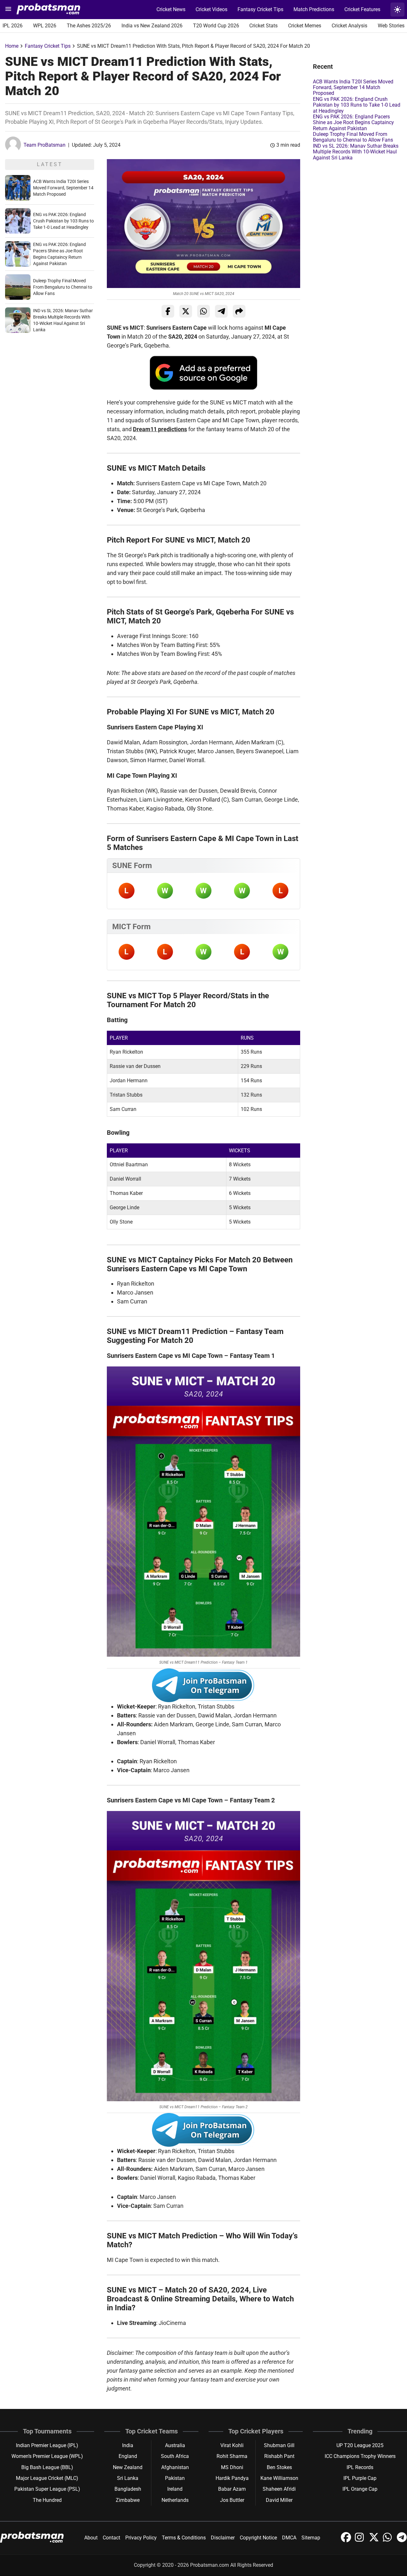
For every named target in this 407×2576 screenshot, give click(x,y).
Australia (175, 2445)
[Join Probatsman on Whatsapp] (389, 2541)
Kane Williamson (279, 2478)
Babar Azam (232, 2489)
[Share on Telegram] (221, 311)
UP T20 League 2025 (360, 2445)
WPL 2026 (45, 26)
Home (12, 46)
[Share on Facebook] (168, 311)
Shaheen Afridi (279, 2489)
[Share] (239, 311)
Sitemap (311, 2538)
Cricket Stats (263, 26)
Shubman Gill (279, 2445)
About (91, 2538)
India (128, 2445)
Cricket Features (362, 9)
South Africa (175, 2456)
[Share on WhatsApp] (203, 311)
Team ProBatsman (45, 145)
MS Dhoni (232, 2467)
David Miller (279, 2500)
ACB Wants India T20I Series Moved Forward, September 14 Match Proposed (63, 188)
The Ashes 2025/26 (89, 26)
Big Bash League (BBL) (47, 2467)
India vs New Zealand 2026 (152, 26)
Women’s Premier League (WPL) (47, 2456)
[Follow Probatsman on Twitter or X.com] (375, 2541)
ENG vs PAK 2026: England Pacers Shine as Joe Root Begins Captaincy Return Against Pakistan (353, 123)
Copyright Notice (258, 2538)
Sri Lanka (128, 2478)
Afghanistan (175, 2467)
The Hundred (47, 2500)
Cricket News (171, 9)
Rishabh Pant (279, 2456)
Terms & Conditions (184, 2538)
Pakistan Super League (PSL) (47, 2489)
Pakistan (175, 2478)
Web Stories (391, 26)
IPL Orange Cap (360, 2489)
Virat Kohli (232, 2445)
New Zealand (128, 2467)
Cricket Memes (305, 26)
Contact (111, 2538)
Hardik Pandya (232, 2478)
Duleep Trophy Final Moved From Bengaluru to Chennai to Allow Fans (63, 287)
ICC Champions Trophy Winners (360, 2456)
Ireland (175, 2489)
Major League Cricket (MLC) (47, 2478)
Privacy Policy (141, 2538)
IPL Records (360, 2467)
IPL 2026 (13, 26)
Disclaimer (223, 2538)
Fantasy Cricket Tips (260, 9)
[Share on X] (186, 311)
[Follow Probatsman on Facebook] (347, 2541)
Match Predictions (314, 9)
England (128, 2456)
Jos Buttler (232, 2500)
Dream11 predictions (160, 429)
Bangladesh (128, 2489)
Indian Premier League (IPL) (47, 2445)
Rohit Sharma (232, 2456)
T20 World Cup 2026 (216, 26)
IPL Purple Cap (360, 2478)
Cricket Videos (211, 9)
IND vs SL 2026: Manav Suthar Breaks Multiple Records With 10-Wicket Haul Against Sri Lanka (356, 152)
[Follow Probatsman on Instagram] (361, 2541)
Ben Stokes (279, 2467)
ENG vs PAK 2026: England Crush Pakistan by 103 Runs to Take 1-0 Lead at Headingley (63, 221)
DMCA (289, 2538)
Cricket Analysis (349, 26)
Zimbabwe (128, 2500)
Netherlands (175, 2500)
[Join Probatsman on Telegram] (402, 2541)
